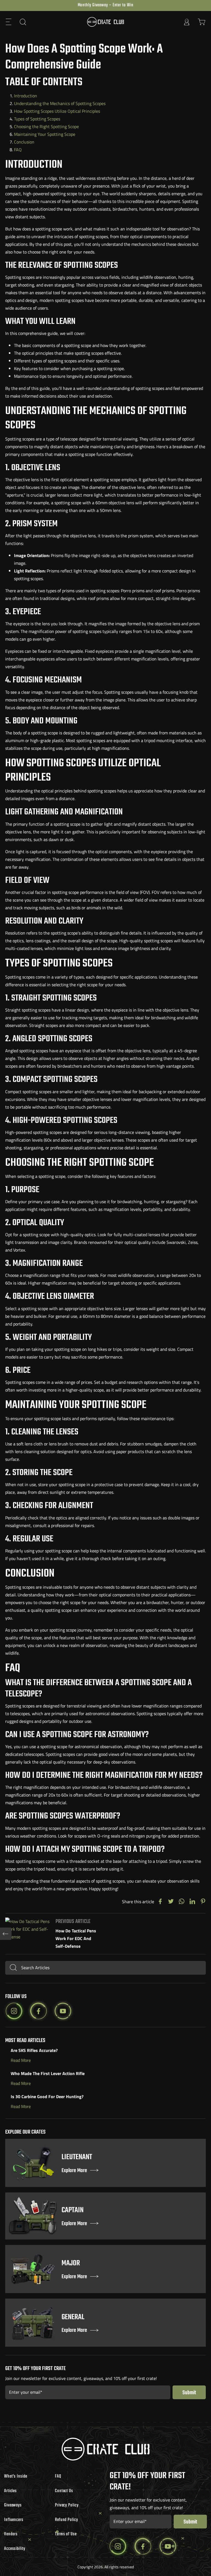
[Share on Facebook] (160, 1902)
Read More (21, 2060)
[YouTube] (63, 2011)
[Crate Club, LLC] (105, 22)
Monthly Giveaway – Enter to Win (106, 5)
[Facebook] (38, 2011)
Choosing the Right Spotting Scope (46, 126)
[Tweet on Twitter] (171, 1902)
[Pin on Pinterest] (203, 1902)
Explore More (74, 2171)
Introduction (26, 96)
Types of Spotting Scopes (37, 119)
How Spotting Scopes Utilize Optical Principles (57, 111)
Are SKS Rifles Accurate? (34, 2050)
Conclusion (24, 142)
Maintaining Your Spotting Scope (45, 134)
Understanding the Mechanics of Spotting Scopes (60, 103)
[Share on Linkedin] (192, 1902)
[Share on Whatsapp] (182, 1902)
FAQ (18, 150)
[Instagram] (14, 2011)
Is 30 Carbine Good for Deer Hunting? (47, 2096)
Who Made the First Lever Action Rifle (48, 2073)
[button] (9, 22)
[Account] (187, 22)
